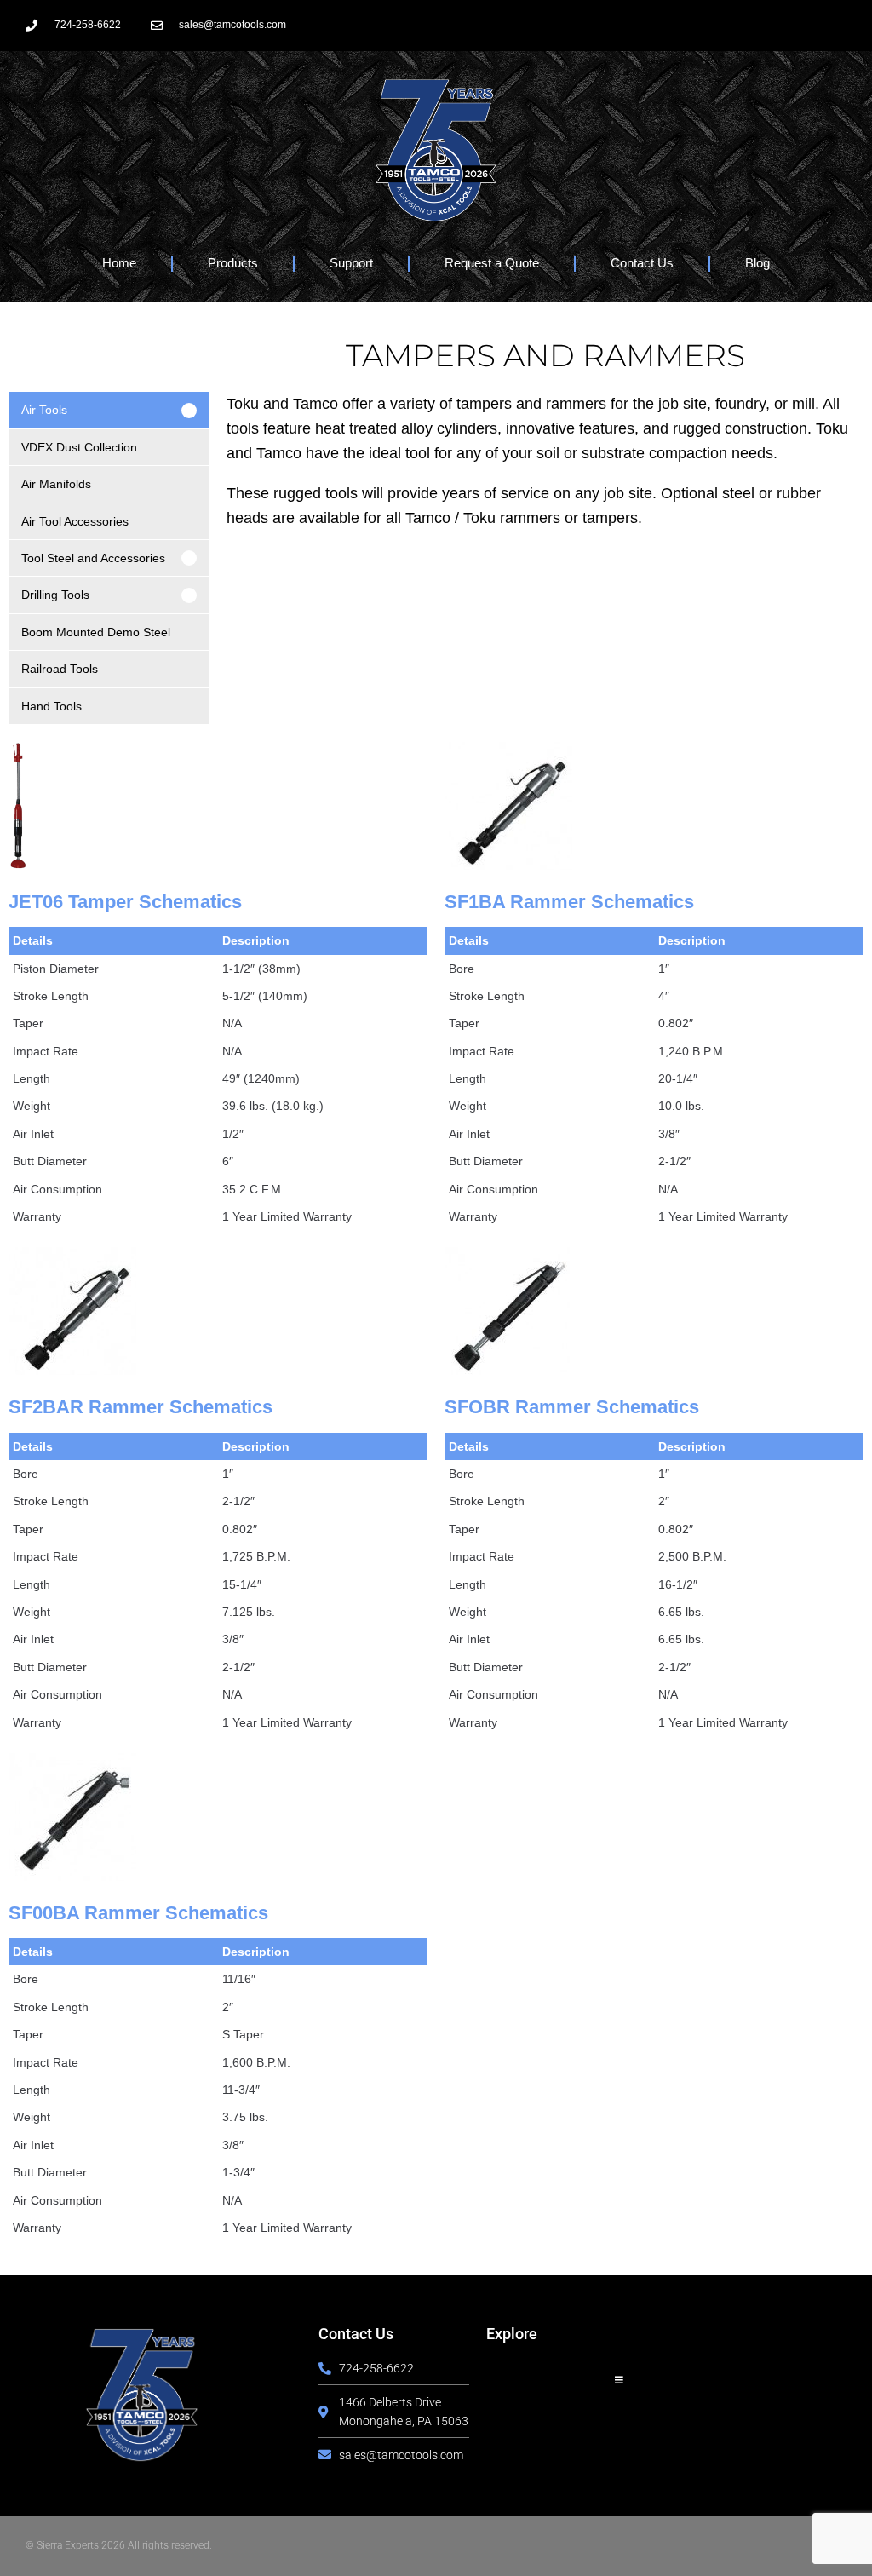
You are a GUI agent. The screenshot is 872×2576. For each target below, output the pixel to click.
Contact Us (642, 263)
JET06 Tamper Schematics (125, 902)
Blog (757, 263)
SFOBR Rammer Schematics (572, 1407)
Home (119, 263)
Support (351, 263)
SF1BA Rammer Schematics (569, 902)
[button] (109, 410)
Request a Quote (492, 263)
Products (233, 263)
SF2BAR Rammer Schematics (141, 1407)
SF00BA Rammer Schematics (138, 1913)
